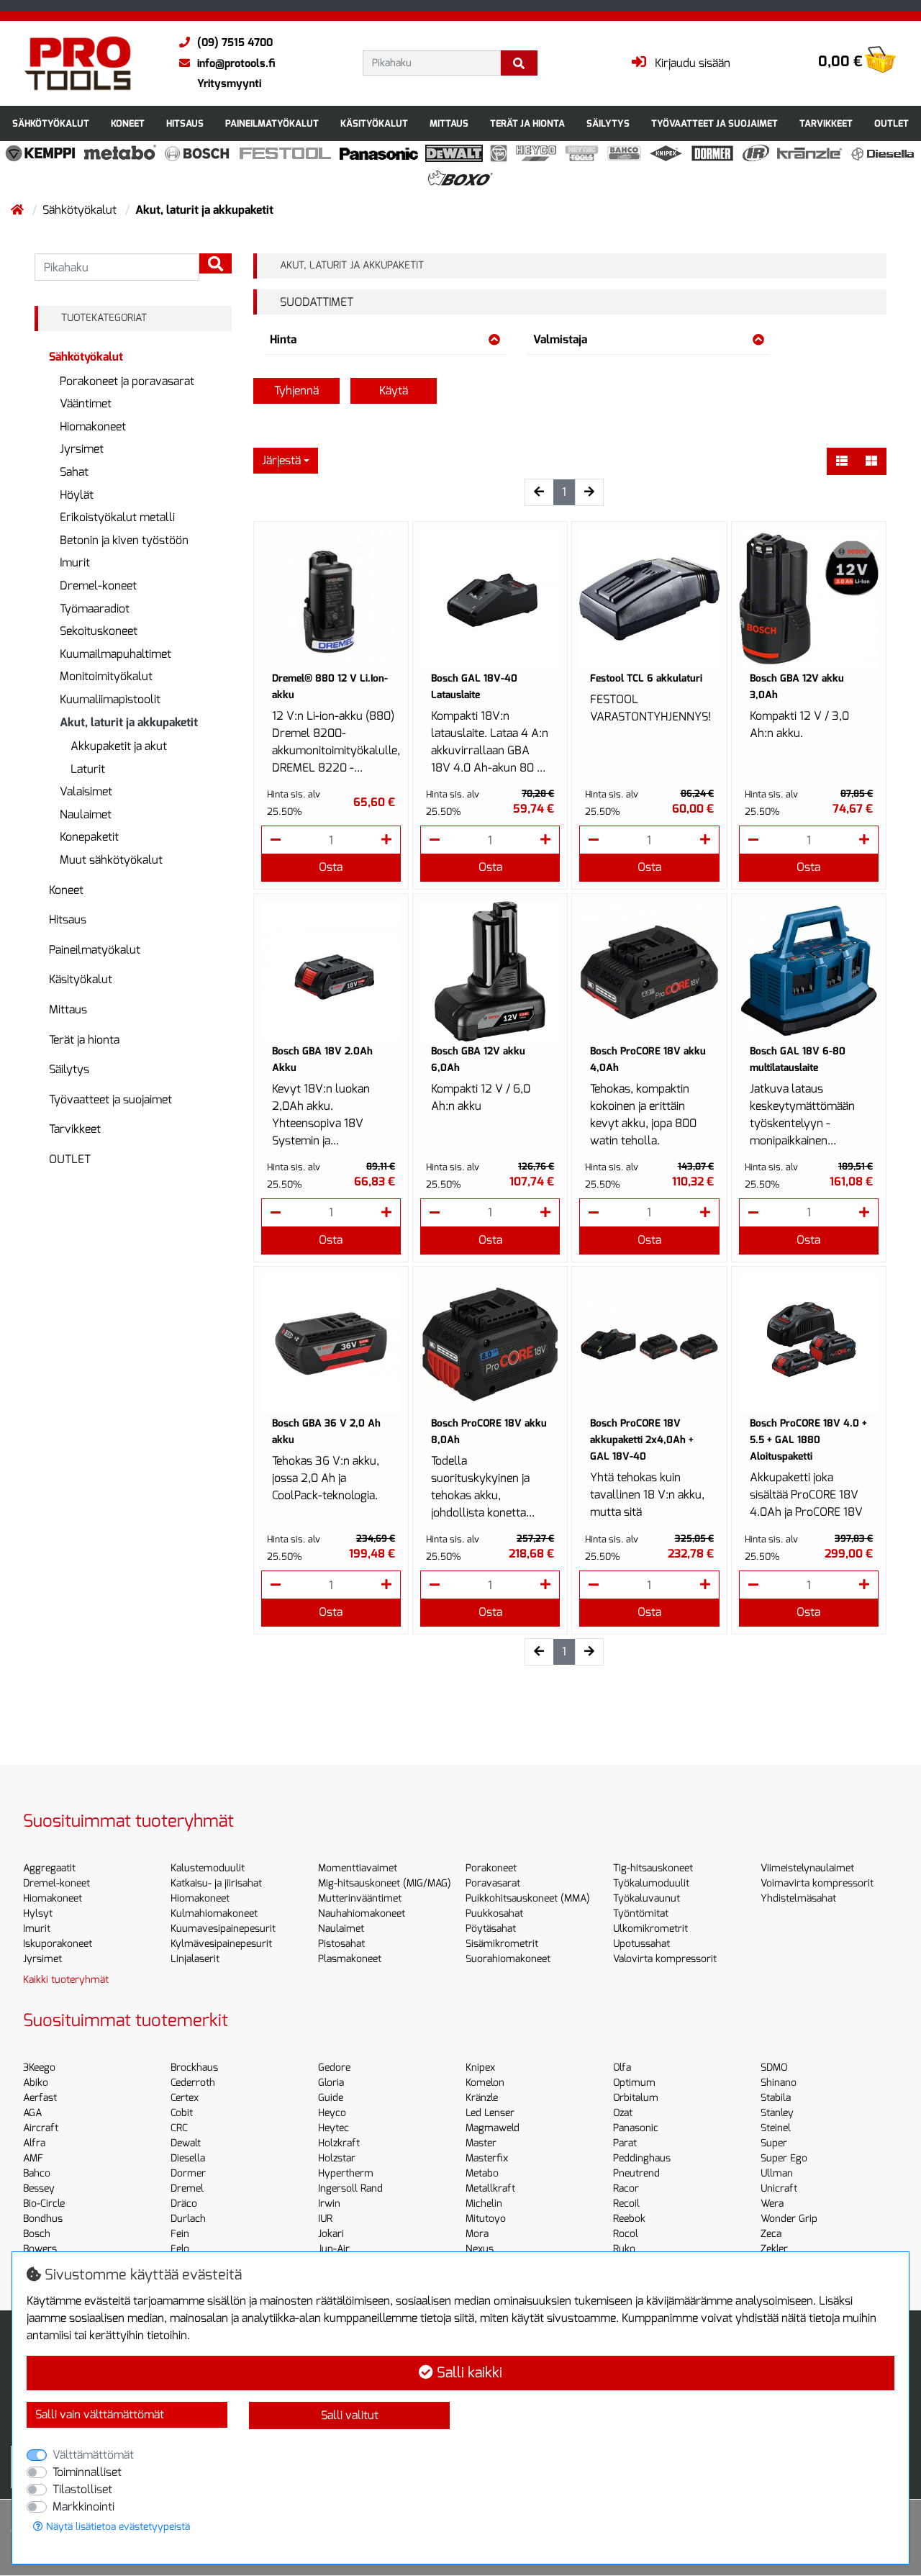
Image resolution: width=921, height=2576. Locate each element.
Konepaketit (89, 837)
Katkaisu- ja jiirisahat (216, 1883)
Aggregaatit (49, 1868)
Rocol (626, 2234)
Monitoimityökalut (106, 676)
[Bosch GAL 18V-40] (490, 599)
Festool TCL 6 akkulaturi (646, 678)
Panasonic (636, 2128)
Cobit (182, 2113)
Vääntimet (86, 403)
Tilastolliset (82, 2489)
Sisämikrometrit (502, 1944)
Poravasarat (493, 1883)
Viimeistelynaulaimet (807, 1868)
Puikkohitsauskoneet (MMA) (528, 1898)
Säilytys (608, 123)
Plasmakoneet (350, 1959)
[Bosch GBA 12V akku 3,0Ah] (809, 599)
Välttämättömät (93, 2455)
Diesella (188, 2158)
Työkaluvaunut (646, 1898)
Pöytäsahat (491, 1929)
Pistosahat (341, 1944)
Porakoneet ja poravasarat (127, 381)
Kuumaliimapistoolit (110, 699)
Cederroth (193, 2083)
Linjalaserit (195, 1959)
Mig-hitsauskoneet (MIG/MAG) (385, 1883)
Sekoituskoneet (99, 631)
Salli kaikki (468, 2373)
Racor (626, 2188)
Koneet (128, 123)
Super (774, 2143)
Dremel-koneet (98, 586)
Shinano (779, 2083)
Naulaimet (86, 814)
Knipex (480, 2067)
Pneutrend (636, 2173)
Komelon (485, 2083)
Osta (331, 867)
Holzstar (337, 2158)
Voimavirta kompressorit (817, 1883)
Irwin (329, 2204)
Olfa (622, 2067)
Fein (180, 2234)
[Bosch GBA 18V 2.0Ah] (331, 971)
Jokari (331, 2234)
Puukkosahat (494, 1913)
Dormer (188, 2173)
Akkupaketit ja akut (119, 746)
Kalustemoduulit (208, 1868)
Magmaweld (493, 2128)
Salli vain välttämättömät (100, 2414)
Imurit (75, 562)
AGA (32, 2113)
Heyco (332, 2113)
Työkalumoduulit (651, 1883)
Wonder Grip (789, 2219)
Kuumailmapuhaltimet (115, 654)
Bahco (37, 2173)
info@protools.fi (236, 63)
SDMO (774, 2067)
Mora (477, 2234)
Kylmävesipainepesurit (221, 1944)
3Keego (39, 2067)
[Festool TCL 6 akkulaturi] (649, 599)
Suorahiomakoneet (508, 1959)
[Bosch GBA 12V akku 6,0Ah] (490, 971)
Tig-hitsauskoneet (653, 1868)
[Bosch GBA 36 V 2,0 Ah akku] (331, 1344)
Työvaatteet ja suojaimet (714, 123)
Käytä (394, 390)
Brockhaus (194, 2067)
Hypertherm (346, 2173)
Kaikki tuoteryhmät (66, 1980)
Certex (185, 2098)
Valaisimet (86, 791)
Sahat (74, 472)
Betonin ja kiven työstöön (124, 540)
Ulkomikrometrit (650, 1929)
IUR (325, 2219)
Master (481, 2143)
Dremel (187, 2188)
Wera (772, 2204)
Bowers (40, 2249)
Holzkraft (339, 2143)
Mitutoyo (486, 2219)
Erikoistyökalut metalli (117, 517)
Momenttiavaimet (358, 1868)
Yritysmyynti (229, 83)
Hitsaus (185, 123)
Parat (625, 2143)
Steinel (776, 2128)
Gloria (331, 2083)
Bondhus (43, 2219)
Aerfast (40, 2098)
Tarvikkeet (826, 123)
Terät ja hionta (527, 123)
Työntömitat (641, 1913)
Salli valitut (350, 2415)
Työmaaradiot (95, 609)
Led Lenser (490, 2113)
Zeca (771, 2234)
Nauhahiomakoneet (362, 1913)
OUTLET (891, 123)
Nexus (480, 2249)
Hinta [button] (283, 339)
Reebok (629, 2219)
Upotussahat (641, 1944)
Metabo (482, 2173)
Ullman (777, 2173)
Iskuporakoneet (58, 1944)
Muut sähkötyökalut (111, 860)
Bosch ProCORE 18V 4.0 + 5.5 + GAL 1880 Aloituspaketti (808, 1440)
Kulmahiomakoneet (214, 1913)
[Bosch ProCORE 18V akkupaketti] (649, 1344)
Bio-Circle (44, 2204)
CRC (179, 2128)
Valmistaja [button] (560, 339)
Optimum (634, 2083)
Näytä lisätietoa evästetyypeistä (117, 2527)
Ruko (624, 2249)
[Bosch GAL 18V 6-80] (809, 971)
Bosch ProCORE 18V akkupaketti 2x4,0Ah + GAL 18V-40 (642, 1440)
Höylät (77, 495)
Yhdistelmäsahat (798, 1898)
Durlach (188, 2219)
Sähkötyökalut (51, 123)
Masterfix (487, 2158)
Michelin (484, 2204)
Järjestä (281, 460)
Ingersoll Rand (350, 2188)
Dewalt (186, 2143)
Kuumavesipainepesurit (223, 1929)
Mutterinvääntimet (360, 1898)
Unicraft (779, 2188)
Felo (180, 2249)
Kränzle (482, 2098)
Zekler (774, 2249)
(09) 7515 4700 (235, 42)
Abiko (36, 2083)
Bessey (39, 2188)
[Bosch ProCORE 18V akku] (649, 971)
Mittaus (449, 123)
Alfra (34, 2143)
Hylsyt (38, 1913)
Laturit (88, 769)
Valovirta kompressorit (665, 1959)
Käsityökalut (374, 123)
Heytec (334, 2128)
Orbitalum (636, 2098)
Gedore (334, 2067)
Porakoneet (491, 1868)
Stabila (776, 2098)
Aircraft (41, 2128)
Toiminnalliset (87, 2472)
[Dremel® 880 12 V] (331, 599)
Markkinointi (83, 2507)
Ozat (623, 2113)
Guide (331, 2098)
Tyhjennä (296, 390)
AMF (33, 2158)
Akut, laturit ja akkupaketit (129, 722)
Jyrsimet (82, 449)
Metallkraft (490, 2188)
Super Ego (784, 2158)
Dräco (184, 2204)
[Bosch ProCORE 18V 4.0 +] (809, 1344)
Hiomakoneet (93, 426)
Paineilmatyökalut (272, 123)
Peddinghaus (642, 2158)
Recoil (626, 2204)
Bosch (37, 2234)
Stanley (777, 2113)
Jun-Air (334, 2249)
